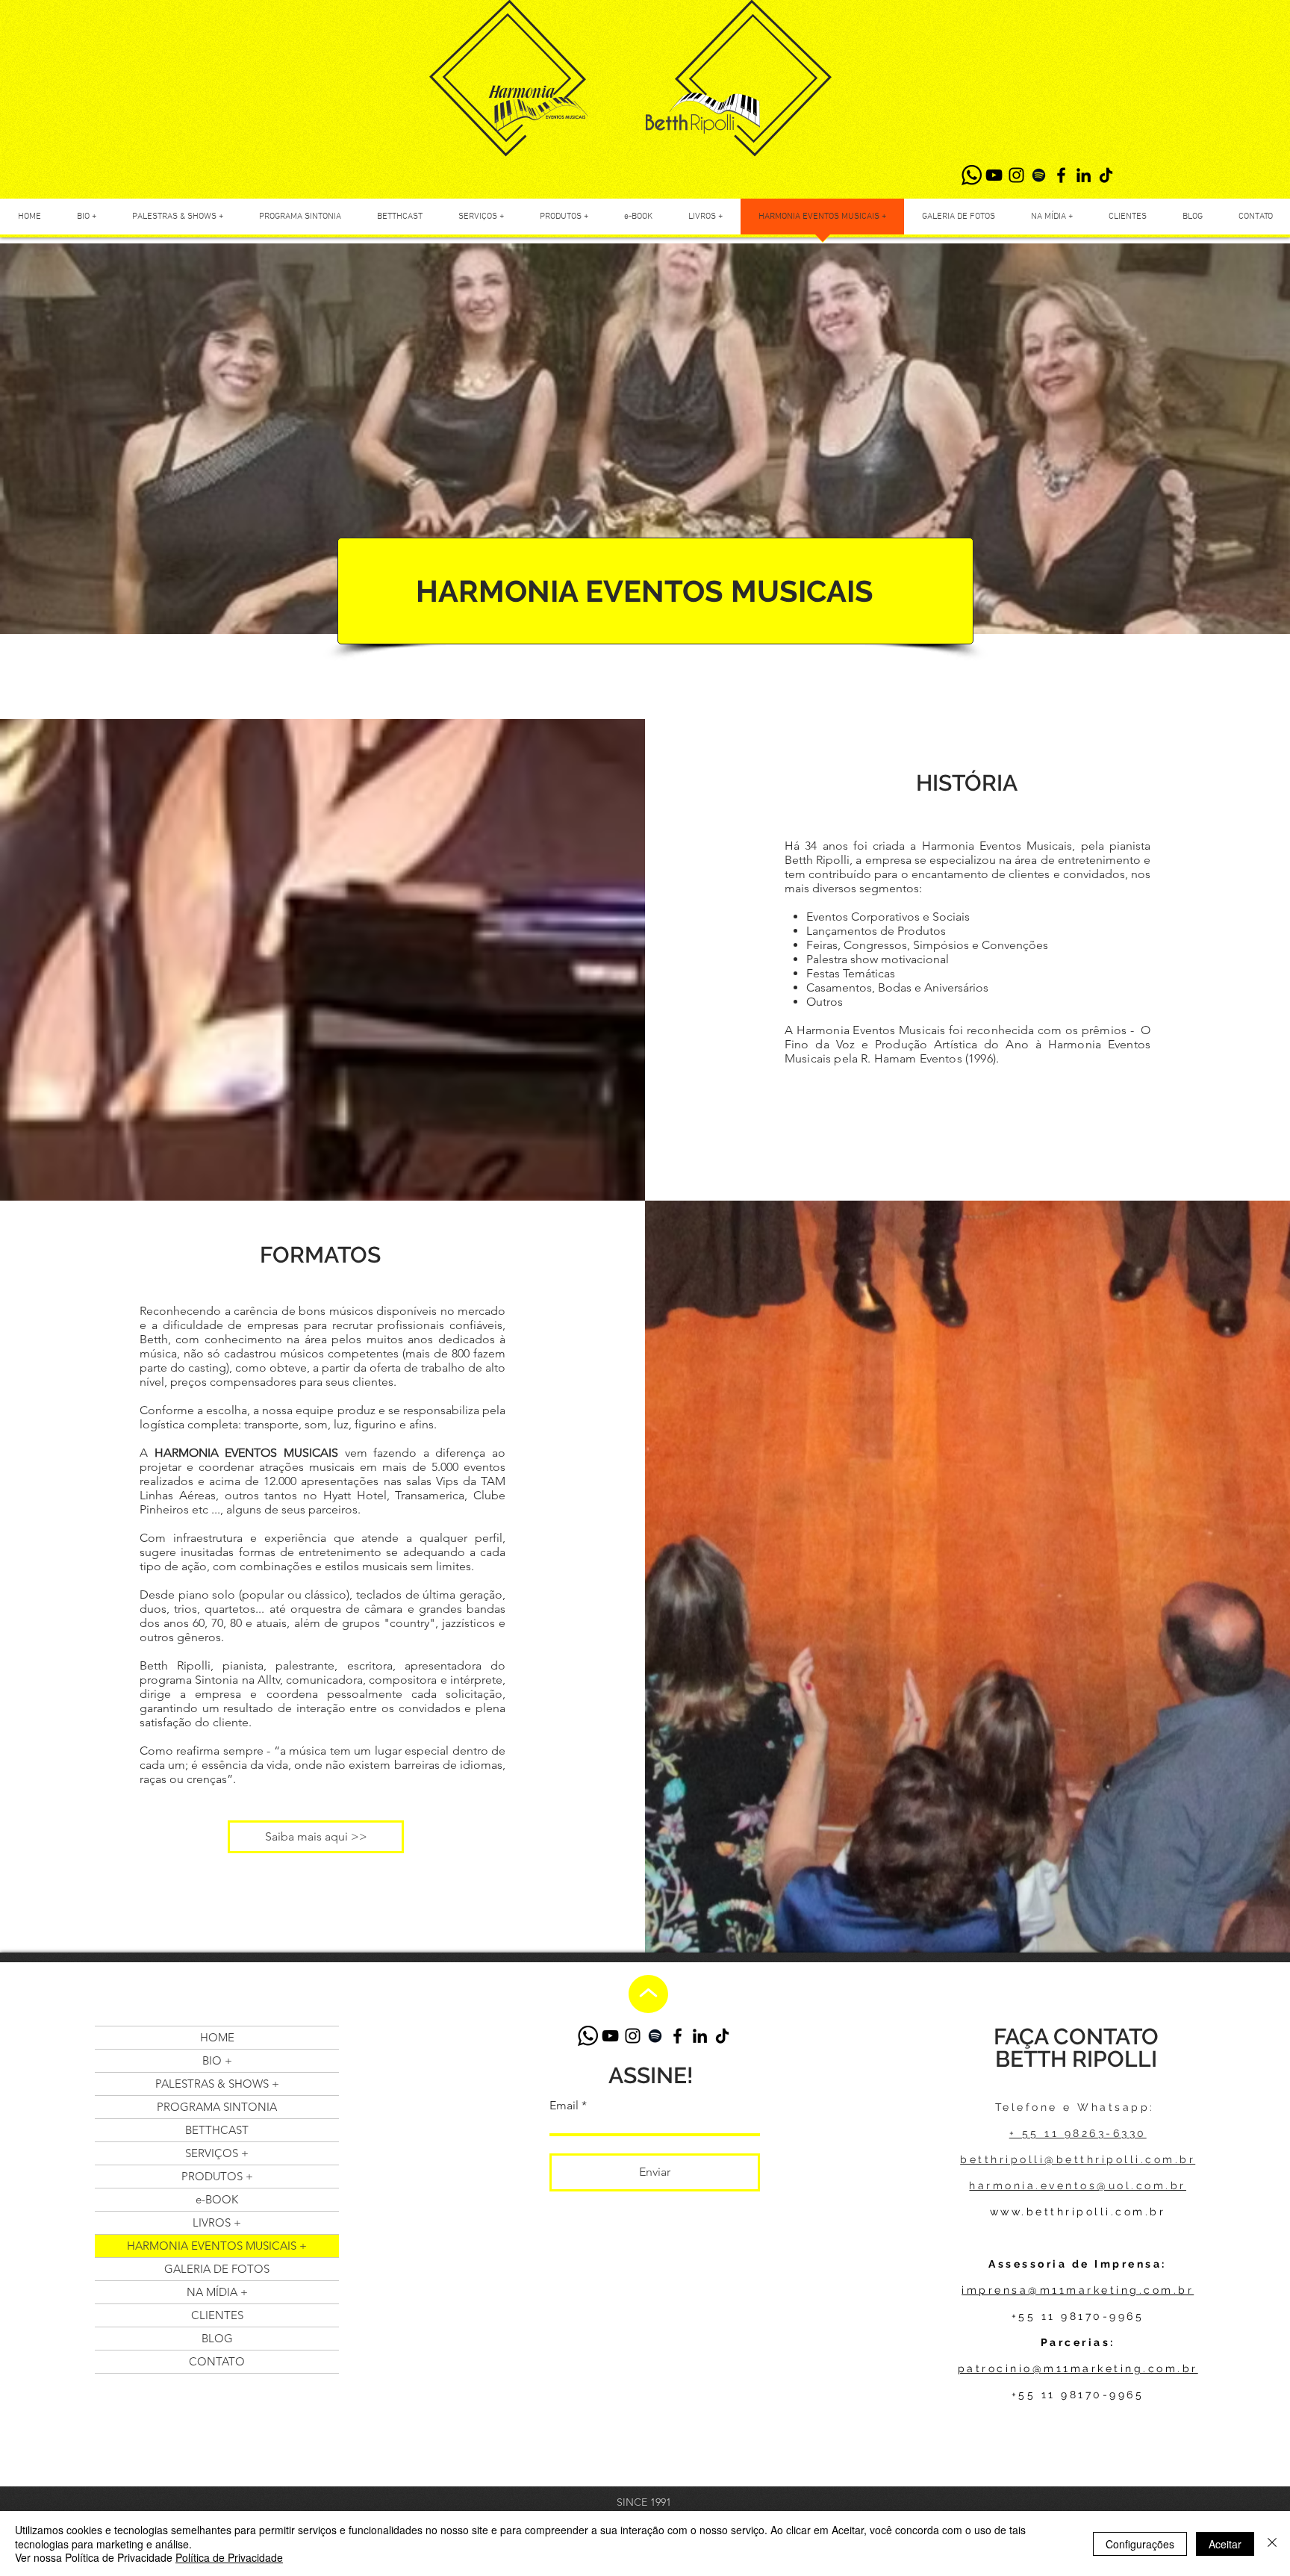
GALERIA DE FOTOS (217, 2269)
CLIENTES (217, 2315)
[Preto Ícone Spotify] (1039, 175)
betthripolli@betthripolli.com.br (1078, 2159)
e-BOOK (217, 2199)
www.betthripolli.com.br (1078, 2212)
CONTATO (217, 2361)
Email (564, 2106)
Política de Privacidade (229, 2557)
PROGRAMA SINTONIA (217, 2107)
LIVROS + (217, 2222)
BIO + (217, 2060)
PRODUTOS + (217, 2176)
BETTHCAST (217, 2130)
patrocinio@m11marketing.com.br (1078, 2368)
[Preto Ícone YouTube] (994, 175)
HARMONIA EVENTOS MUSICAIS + (217, 2246)
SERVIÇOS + (217, 2153)
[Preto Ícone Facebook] (1061, 175)
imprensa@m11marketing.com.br (1078, 2290)
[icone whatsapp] (972, 175)
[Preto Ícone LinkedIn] (1084, 175)
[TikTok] (1106, 175)
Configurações (1140, 2544)
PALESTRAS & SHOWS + (217, 2084)
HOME (217, 2037)
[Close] (1272, 2544)
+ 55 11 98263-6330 (1078, 2133)
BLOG (217, 2338)
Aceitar (1225, 2544)
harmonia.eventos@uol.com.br (1078, 2185)
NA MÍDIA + (217, 2292)
